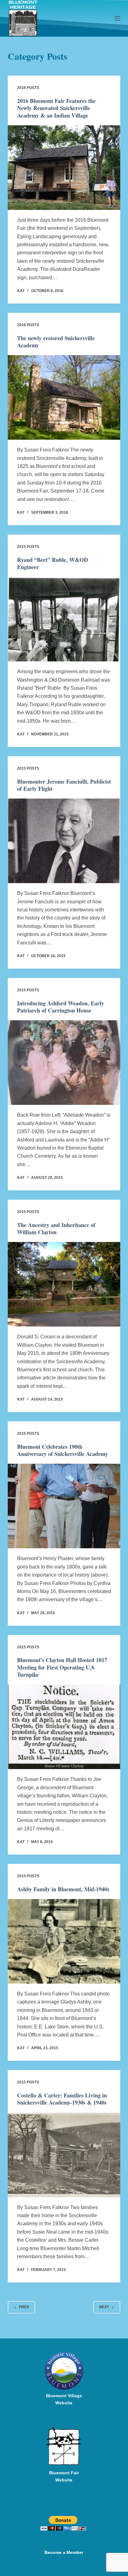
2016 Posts (28, 88)
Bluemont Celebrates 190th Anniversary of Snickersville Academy (62, 1450)
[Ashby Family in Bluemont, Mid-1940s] (64, 1941)
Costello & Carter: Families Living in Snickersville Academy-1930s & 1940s (62, 2099)
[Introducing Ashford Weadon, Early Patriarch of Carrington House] (64, 1063)
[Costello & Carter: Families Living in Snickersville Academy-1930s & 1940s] (64, 2155)
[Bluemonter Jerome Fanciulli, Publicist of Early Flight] (64, 841)
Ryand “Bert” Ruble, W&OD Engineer (53, 563)
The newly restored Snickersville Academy (56, 342)
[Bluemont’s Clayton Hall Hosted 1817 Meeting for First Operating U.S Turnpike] (64, 1727)
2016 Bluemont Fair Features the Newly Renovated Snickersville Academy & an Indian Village (56, 108)
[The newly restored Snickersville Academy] (64, 397)
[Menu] (117, 18)
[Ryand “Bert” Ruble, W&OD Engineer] (64, 619)
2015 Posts (28, 547)
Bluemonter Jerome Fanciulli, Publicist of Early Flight (64, 785)
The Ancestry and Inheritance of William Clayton (56, 1228)
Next (104, 2307)
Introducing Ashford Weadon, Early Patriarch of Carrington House (61, 1007)
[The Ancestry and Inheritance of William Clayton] (64, 1284)
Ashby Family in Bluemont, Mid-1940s (63, 1889)
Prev (24, 2307)
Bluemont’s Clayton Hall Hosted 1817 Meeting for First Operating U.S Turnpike (62, 1667)
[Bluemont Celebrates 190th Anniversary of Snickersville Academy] (64, 1506)
